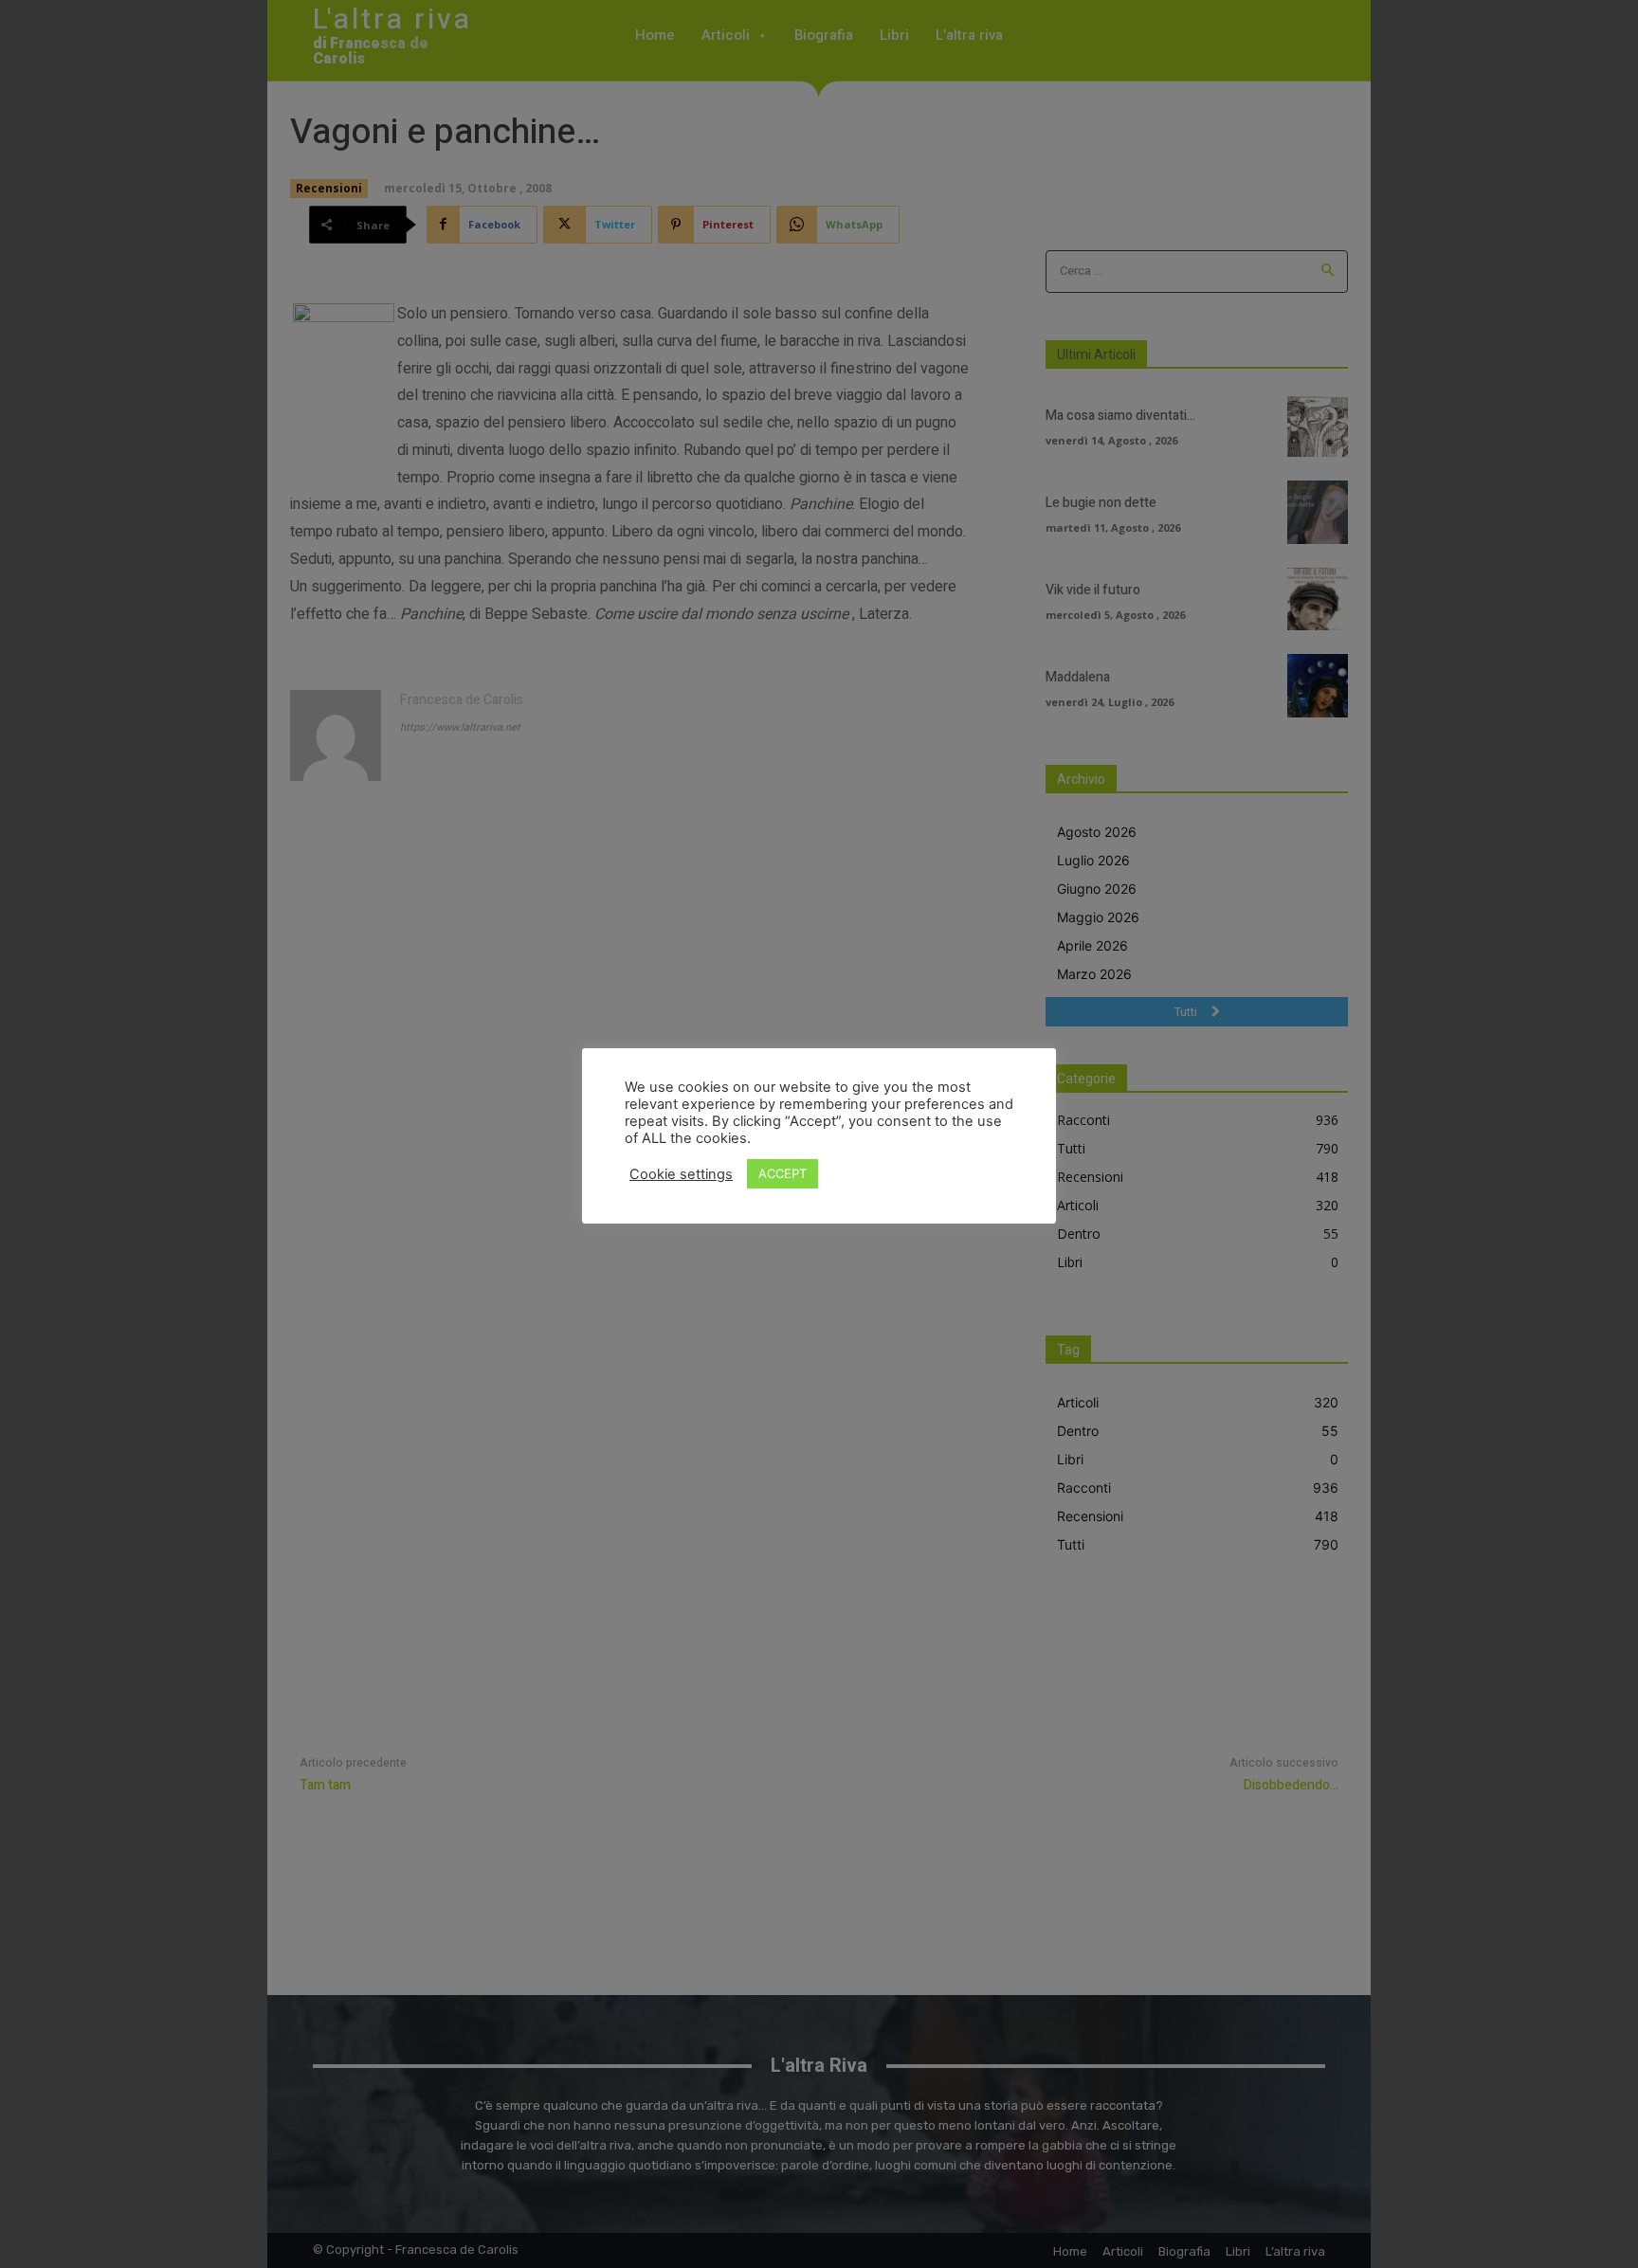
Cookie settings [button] (681, 1174)
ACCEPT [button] (783, 1173)
